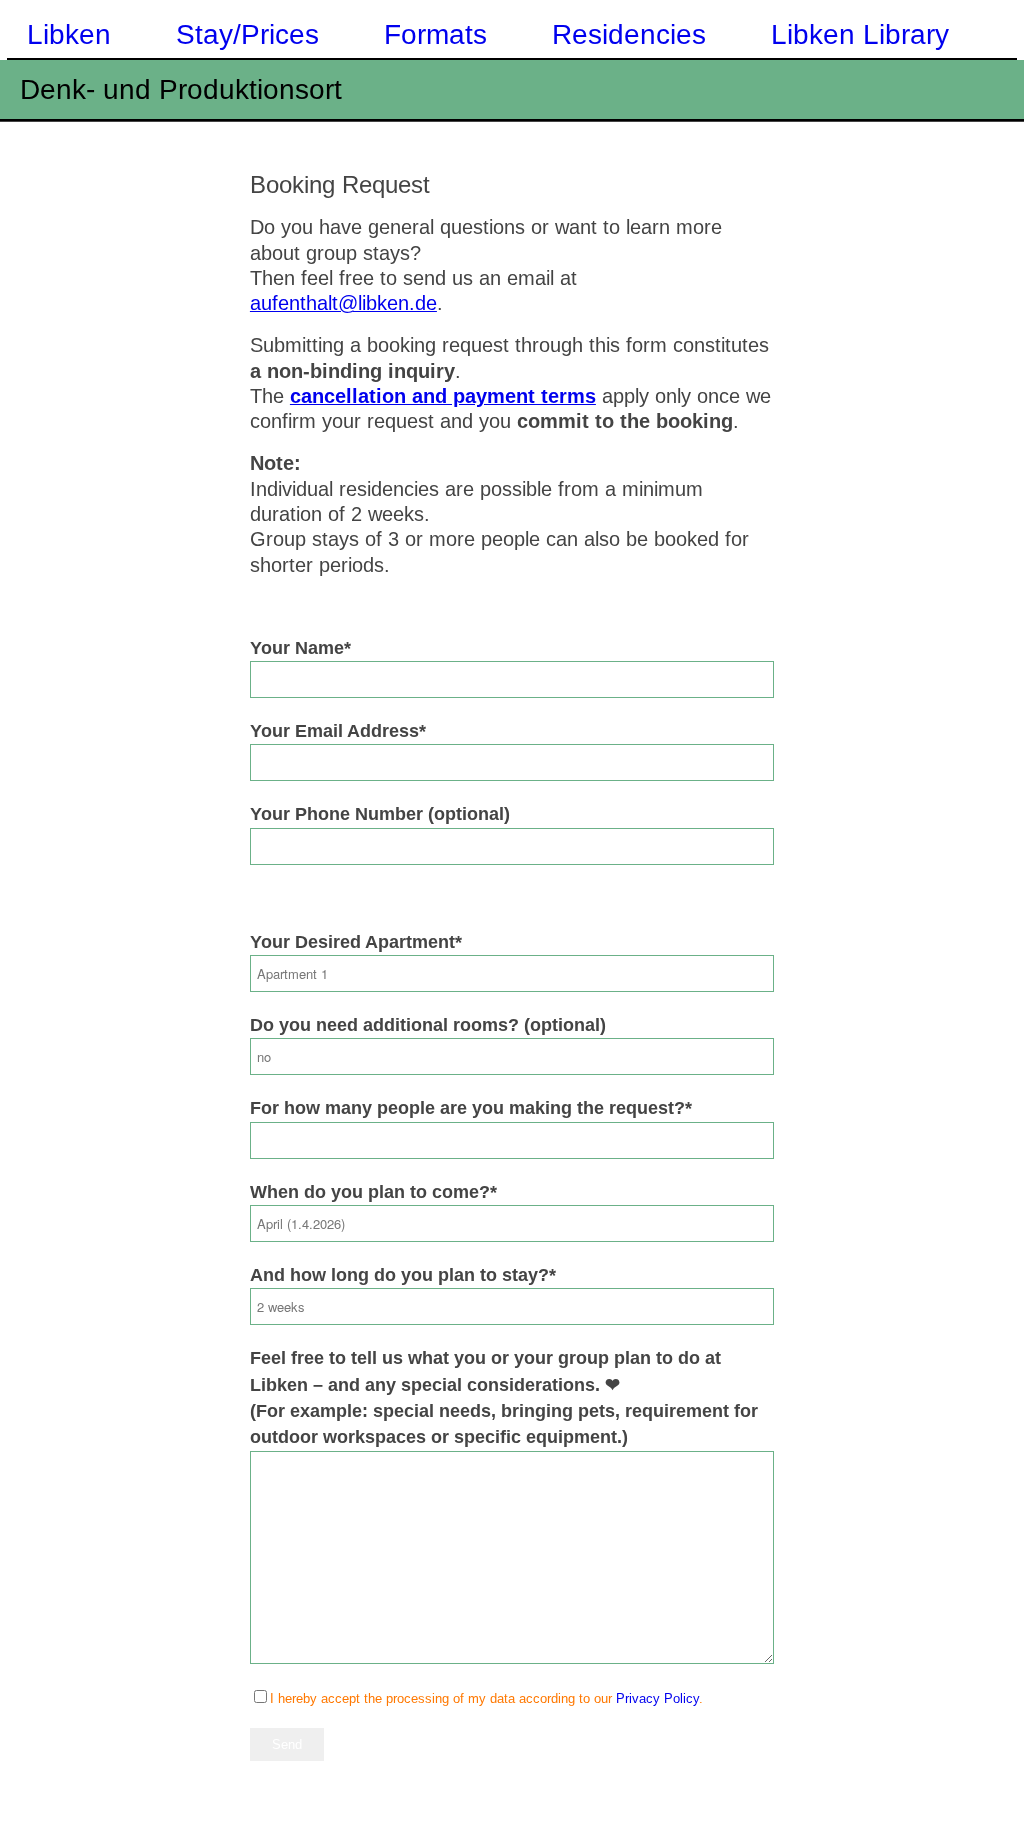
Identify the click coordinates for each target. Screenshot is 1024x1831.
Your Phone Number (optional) (380, 814)
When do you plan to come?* (373, 1192)
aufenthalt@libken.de (343, 303)
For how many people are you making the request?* (471, 1108)
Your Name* (300, 648)
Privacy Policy (657, 1698)
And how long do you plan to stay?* (403, 1275)
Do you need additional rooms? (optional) (428, 1025)
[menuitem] (65, 30)
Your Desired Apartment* (356, 942)
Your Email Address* (338, 731)
